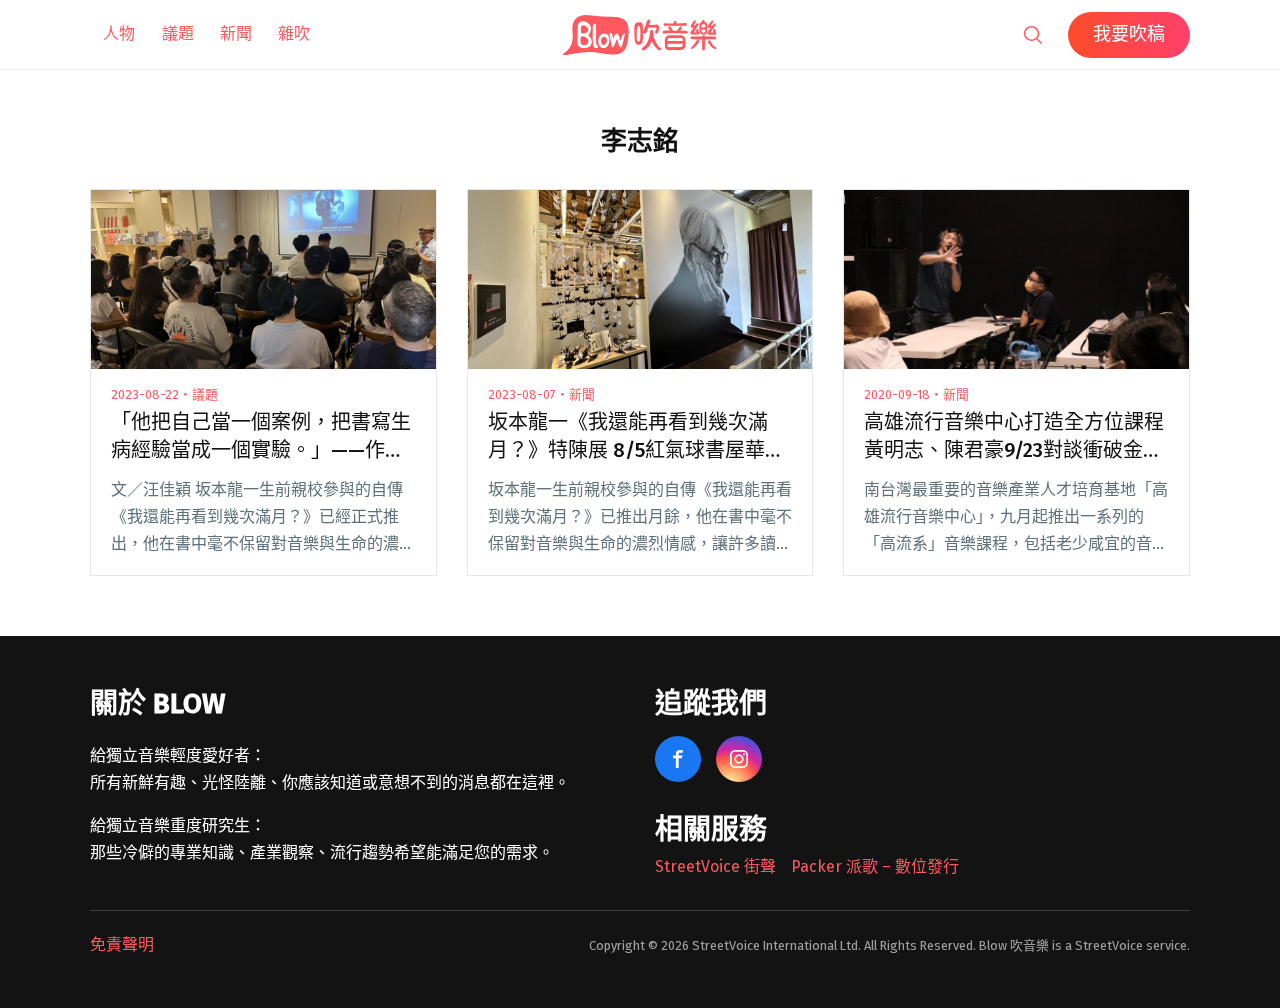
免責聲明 (122, 944)
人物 (119, 33)
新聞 (236, 33)
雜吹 (294, 33)
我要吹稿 (1129, 34)
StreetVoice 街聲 (715, 866)
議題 (178, 33)
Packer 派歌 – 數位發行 (875, 866)
